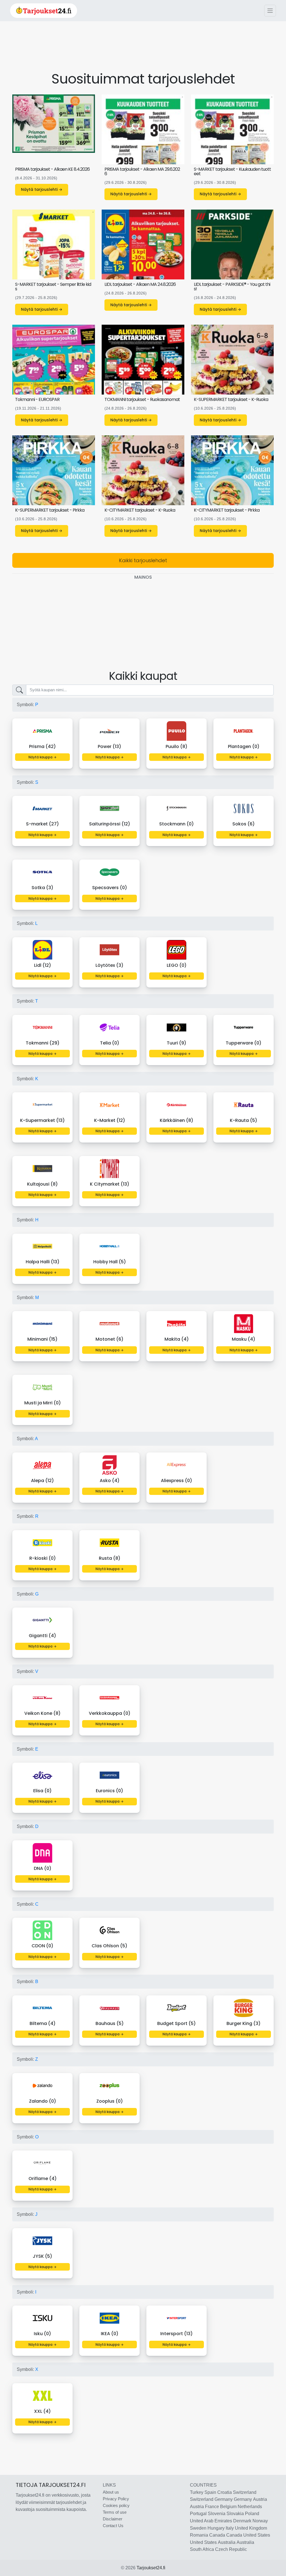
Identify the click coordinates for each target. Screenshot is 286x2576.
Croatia (225, 2492)
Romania (199, 2535)
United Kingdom (251, 2528)
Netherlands (250, 2507)
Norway (260, 2521)
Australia (227, 2542)
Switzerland (245, 2492)
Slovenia (217, 2514)
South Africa (202, 2549)
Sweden (198, 2528)
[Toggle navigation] (270, 11)
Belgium (228, 2507)
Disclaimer (113, 2519)
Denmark (242, 2521)
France (212, 2507)
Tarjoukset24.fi (151, 2568)
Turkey (197, 2492)
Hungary (216, 2528)
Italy (230, 2528)
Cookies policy (116, 2505)
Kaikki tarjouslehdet (143, 560)
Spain (210, 2492)
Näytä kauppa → (42, 757)
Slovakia (235, 2514)
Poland (252, 2514)
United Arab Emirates (211, 2521)
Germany (224, 2499)
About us (111, 2492)
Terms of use (115, 2512)
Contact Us (113, 2526)
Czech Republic (231, 2549)
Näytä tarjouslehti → (42, 189)
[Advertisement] (143, 51)
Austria (260, 2499)
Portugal (198, 2514)
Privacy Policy (116, 2499)
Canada (217, 2535)
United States (257, 2535)
